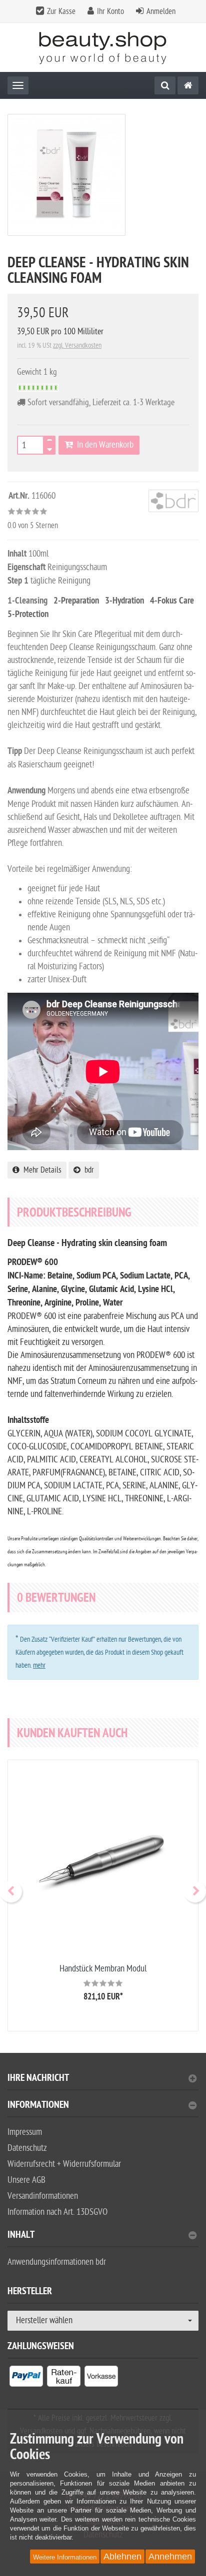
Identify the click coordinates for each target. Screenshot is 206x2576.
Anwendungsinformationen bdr (57, 2262)
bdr (87, 1170)
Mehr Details (40, 1170)
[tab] (103, 2082)
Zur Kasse (61, 11)
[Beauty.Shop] (103, 48)
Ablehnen (122, 2557)
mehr (39, 1665)
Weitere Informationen (65, 2557)
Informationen (38, 2106)
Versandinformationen (43, 2196)
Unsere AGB (26, 2180)
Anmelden (161, 11)
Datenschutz (27, 2148)
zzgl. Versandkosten (77, 345)
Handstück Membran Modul (103, 1969)
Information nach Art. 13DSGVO (57, 2212)
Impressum (25, 2132)
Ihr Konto (110, 11)
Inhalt (21, 2236)
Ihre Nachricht (38, 2079)
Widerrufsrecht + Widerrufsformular (64, 2164)
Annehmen (170, 2557)
